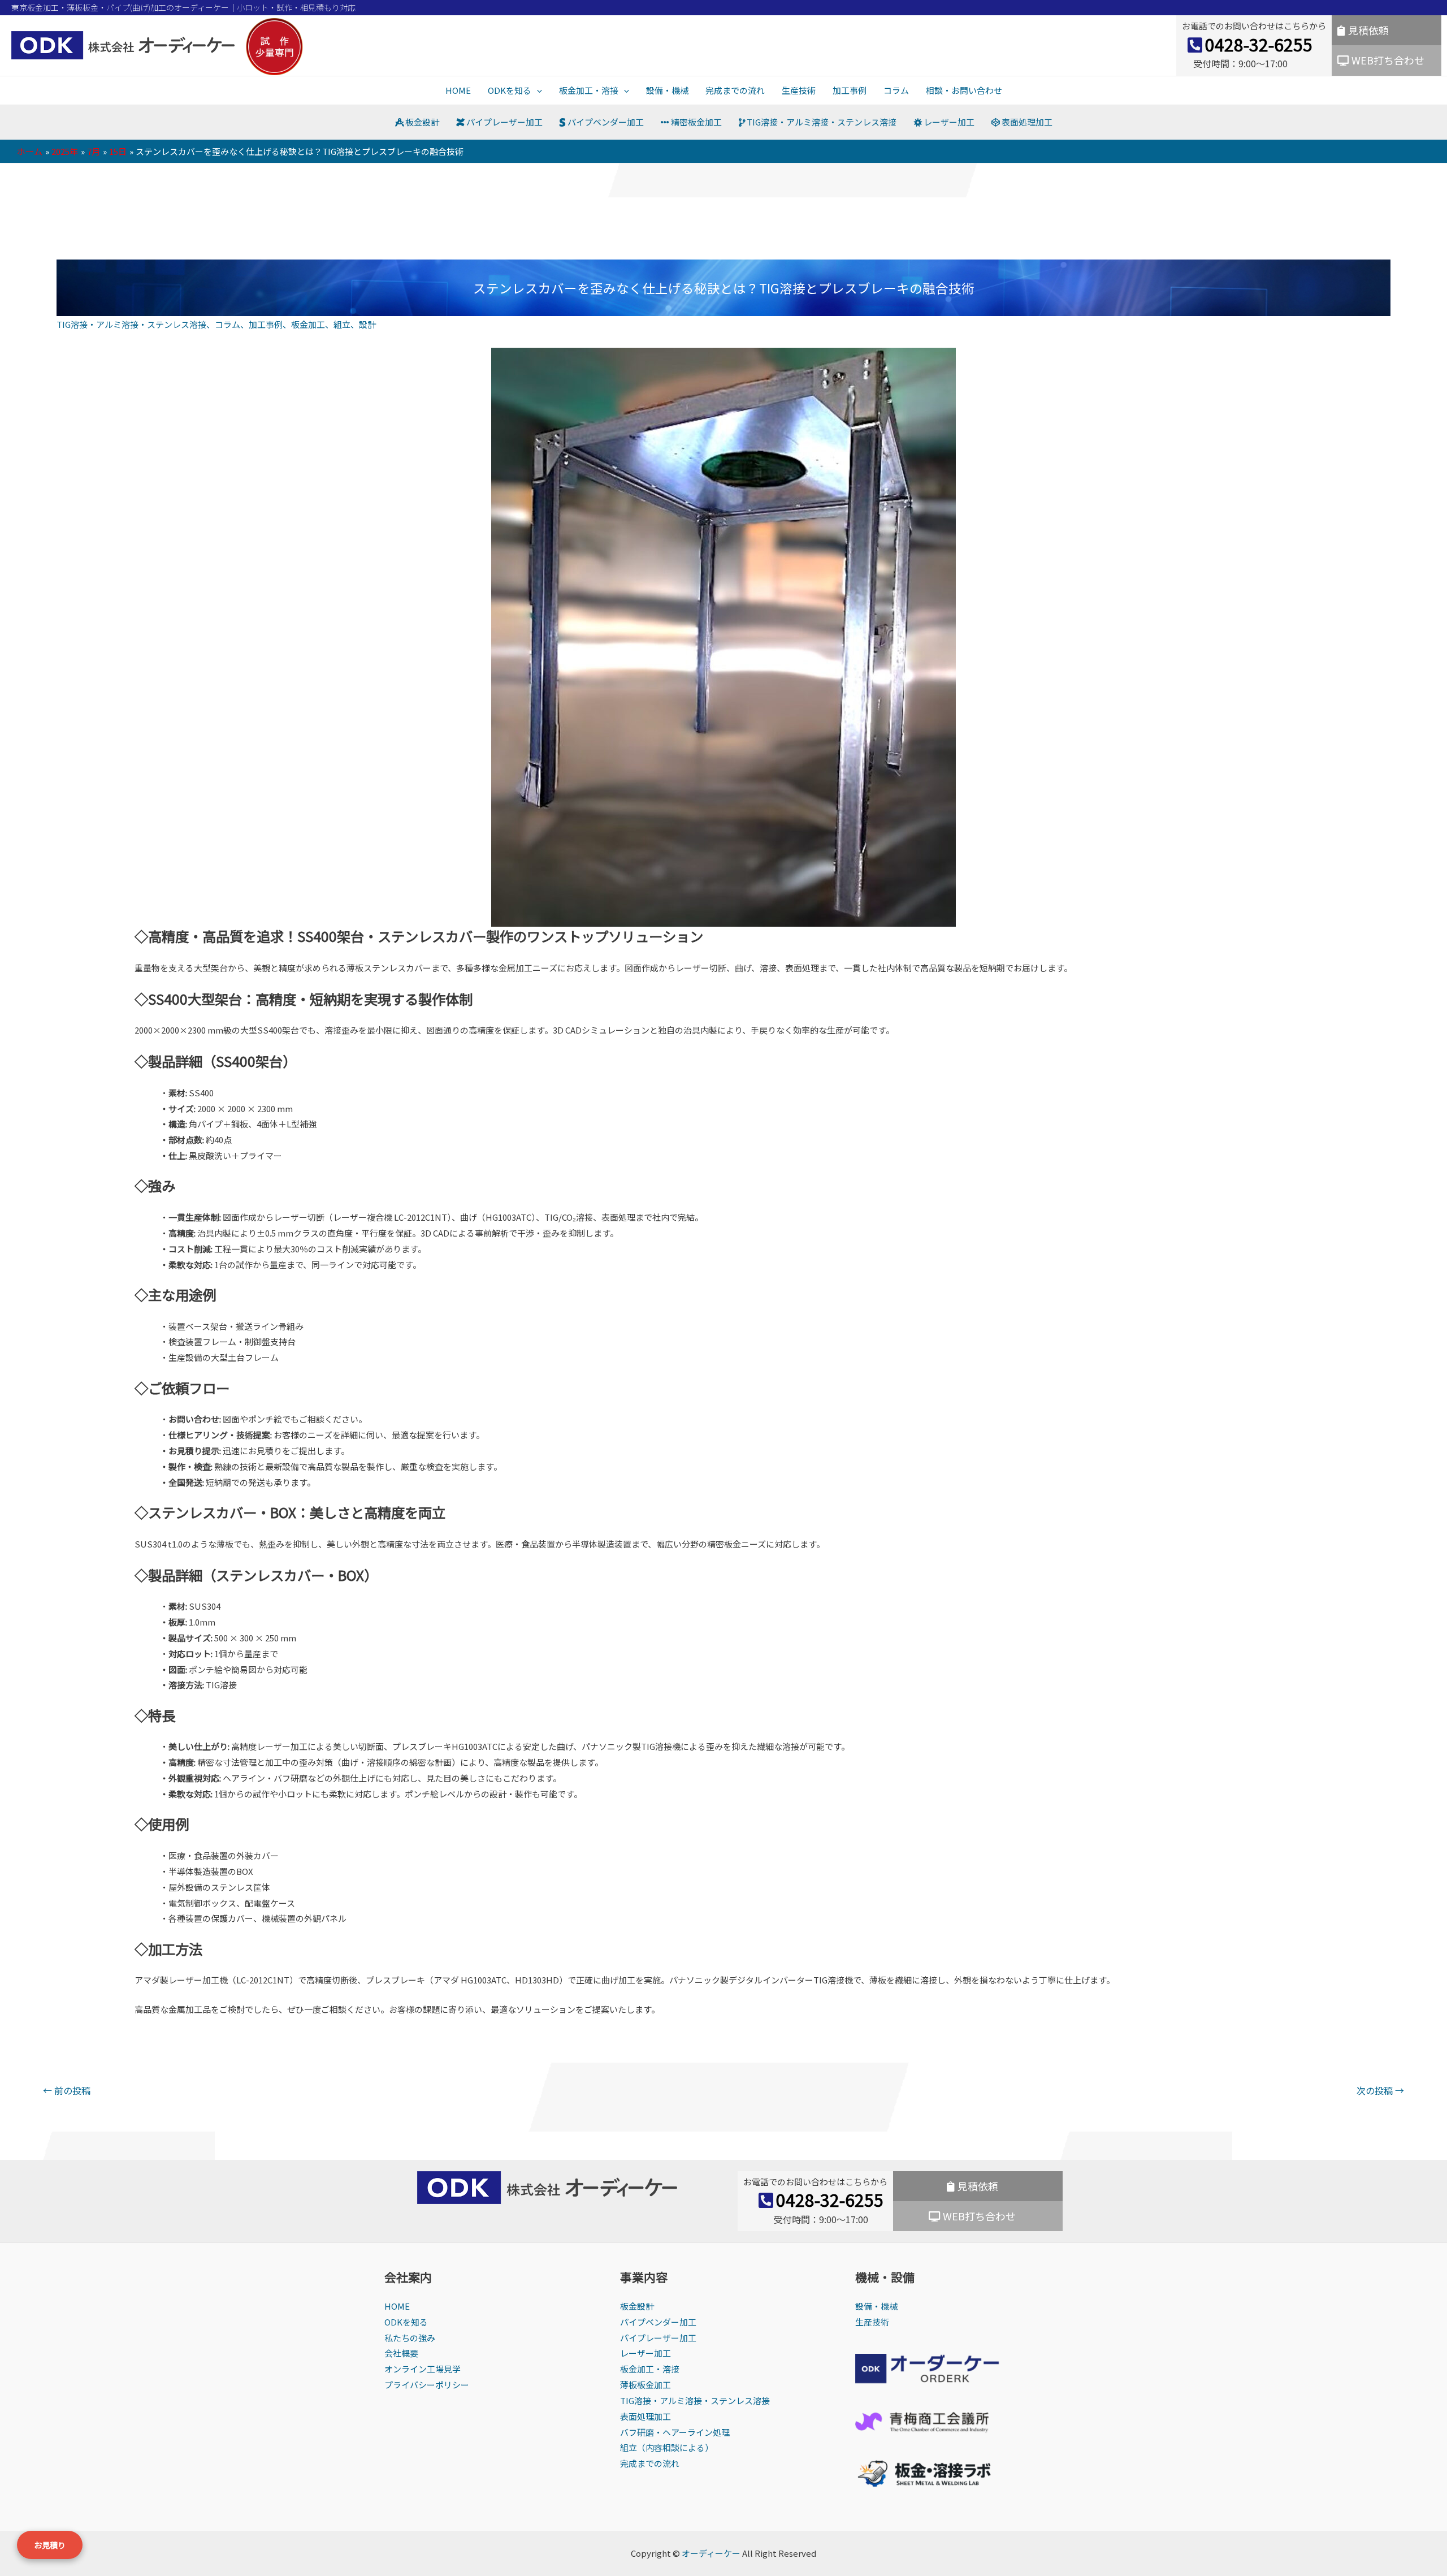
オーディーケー (711, 2553)
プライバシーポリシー (427, 2385)
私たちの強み (410, 2338)
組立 (342, 324)
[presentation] (537, 90)
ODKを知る (510, 90)
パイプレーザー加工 (504, 122)
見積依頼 (1368, 30)
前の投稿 (67, 2090)
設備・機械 (667, 90)
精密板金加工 (696, 122)
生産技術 (799, 90)
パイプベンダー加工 (605, 122)
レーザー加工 (948, 122)
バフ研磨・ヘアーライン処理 (675, 2432)
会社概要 (401, 2353)
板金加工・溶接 (589, 90)
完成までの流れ (735, 90)
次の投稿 (1380, 2090)
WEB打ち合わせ (1388, 60)
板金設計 (421, 122)
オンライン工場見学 (423, 2369)
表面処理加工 (1026, 122)
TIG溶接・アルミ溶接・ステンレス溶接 (821, 122)
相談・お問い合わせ (964, 90)
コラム (896, 90)
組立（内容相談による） (667, 2447)
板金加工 (308, 324)
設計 (367, 324)
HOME (458, 90)
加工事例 (850, 90)
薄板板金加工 (645, 2385)
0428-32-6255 (1259, 44)
